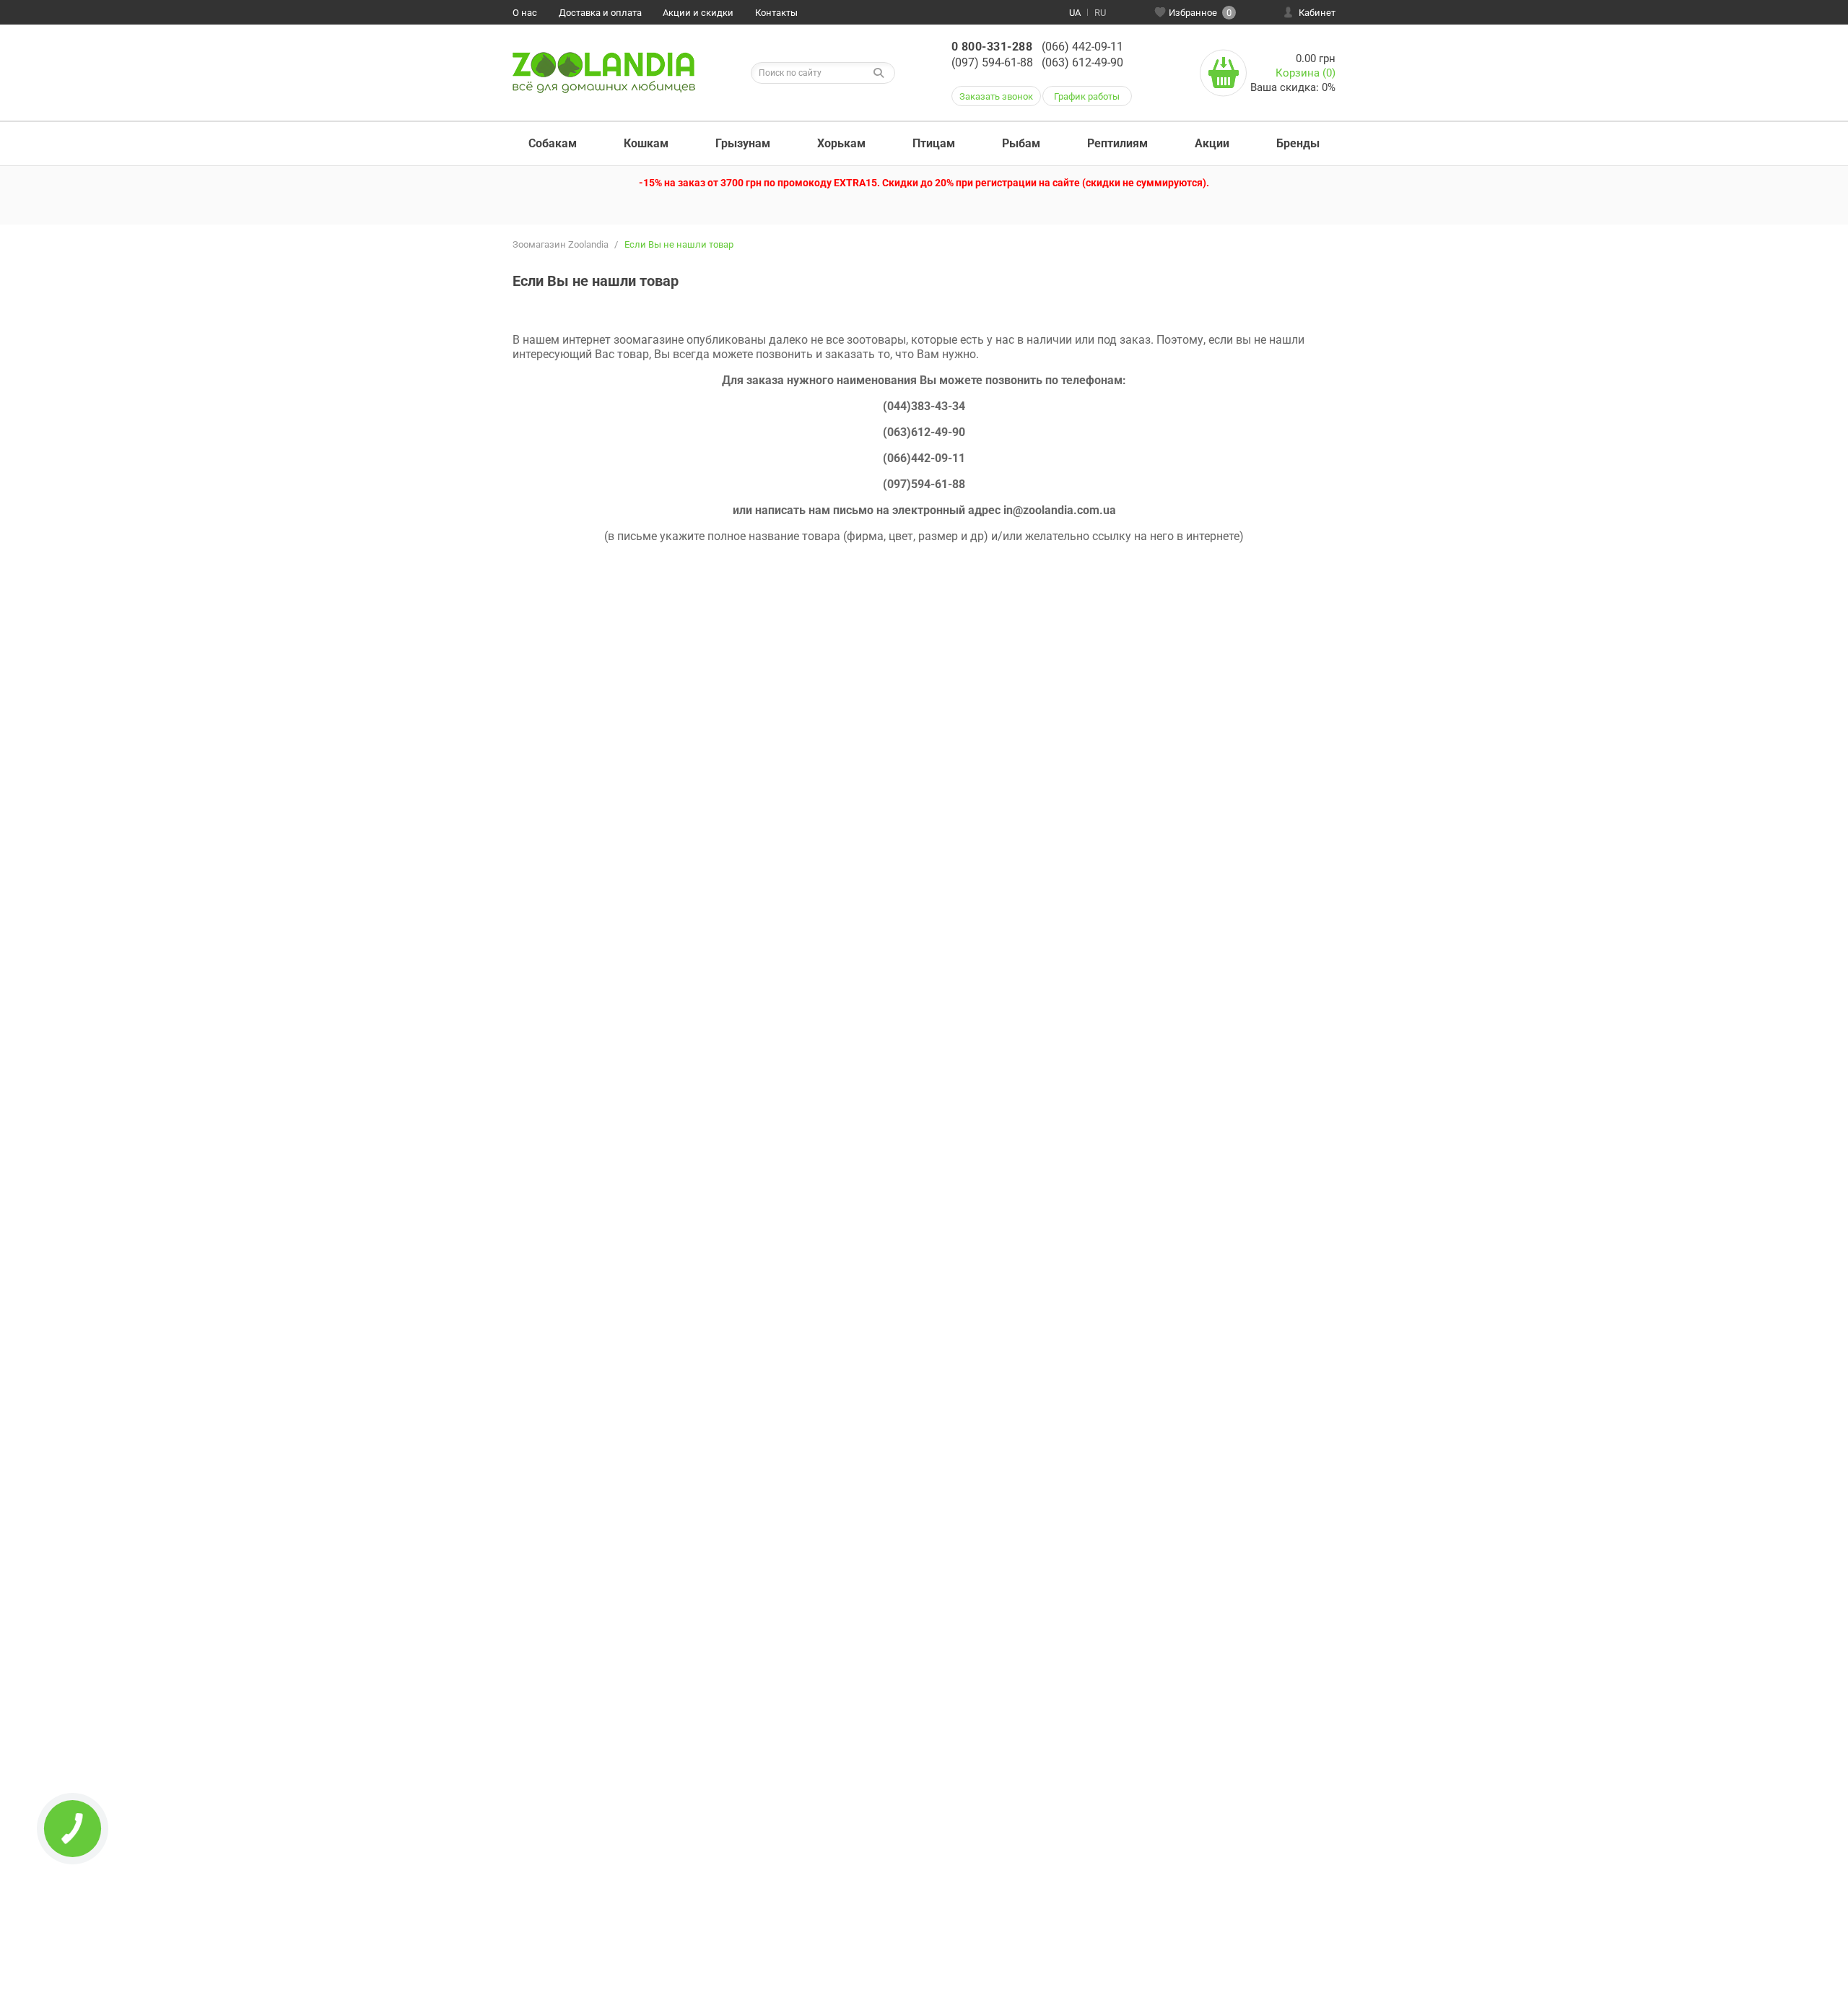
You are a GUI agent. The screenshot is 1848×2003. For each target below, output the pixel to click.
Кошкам (646, 143)
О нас (525, 13)
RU (1100, 13)
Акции (1212, 143)
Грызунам (743, 143)
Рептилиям (1117, 143)
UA (1075, 13)
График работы (1087, 96)
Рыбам (1021, 143)
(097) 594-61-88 (992, 62)
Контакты (776, 13)
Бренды (1298, 143)
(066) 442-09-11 (1082, 47)
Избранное (1200, 13)
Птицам (934, 143)
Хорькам (841, 143)
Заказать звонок (996, 96)
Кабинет (1317, 13)
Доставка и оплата (600, 13)
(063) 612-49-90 (1082, 62)
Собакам (553, 143)
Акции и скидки (698, 13)
